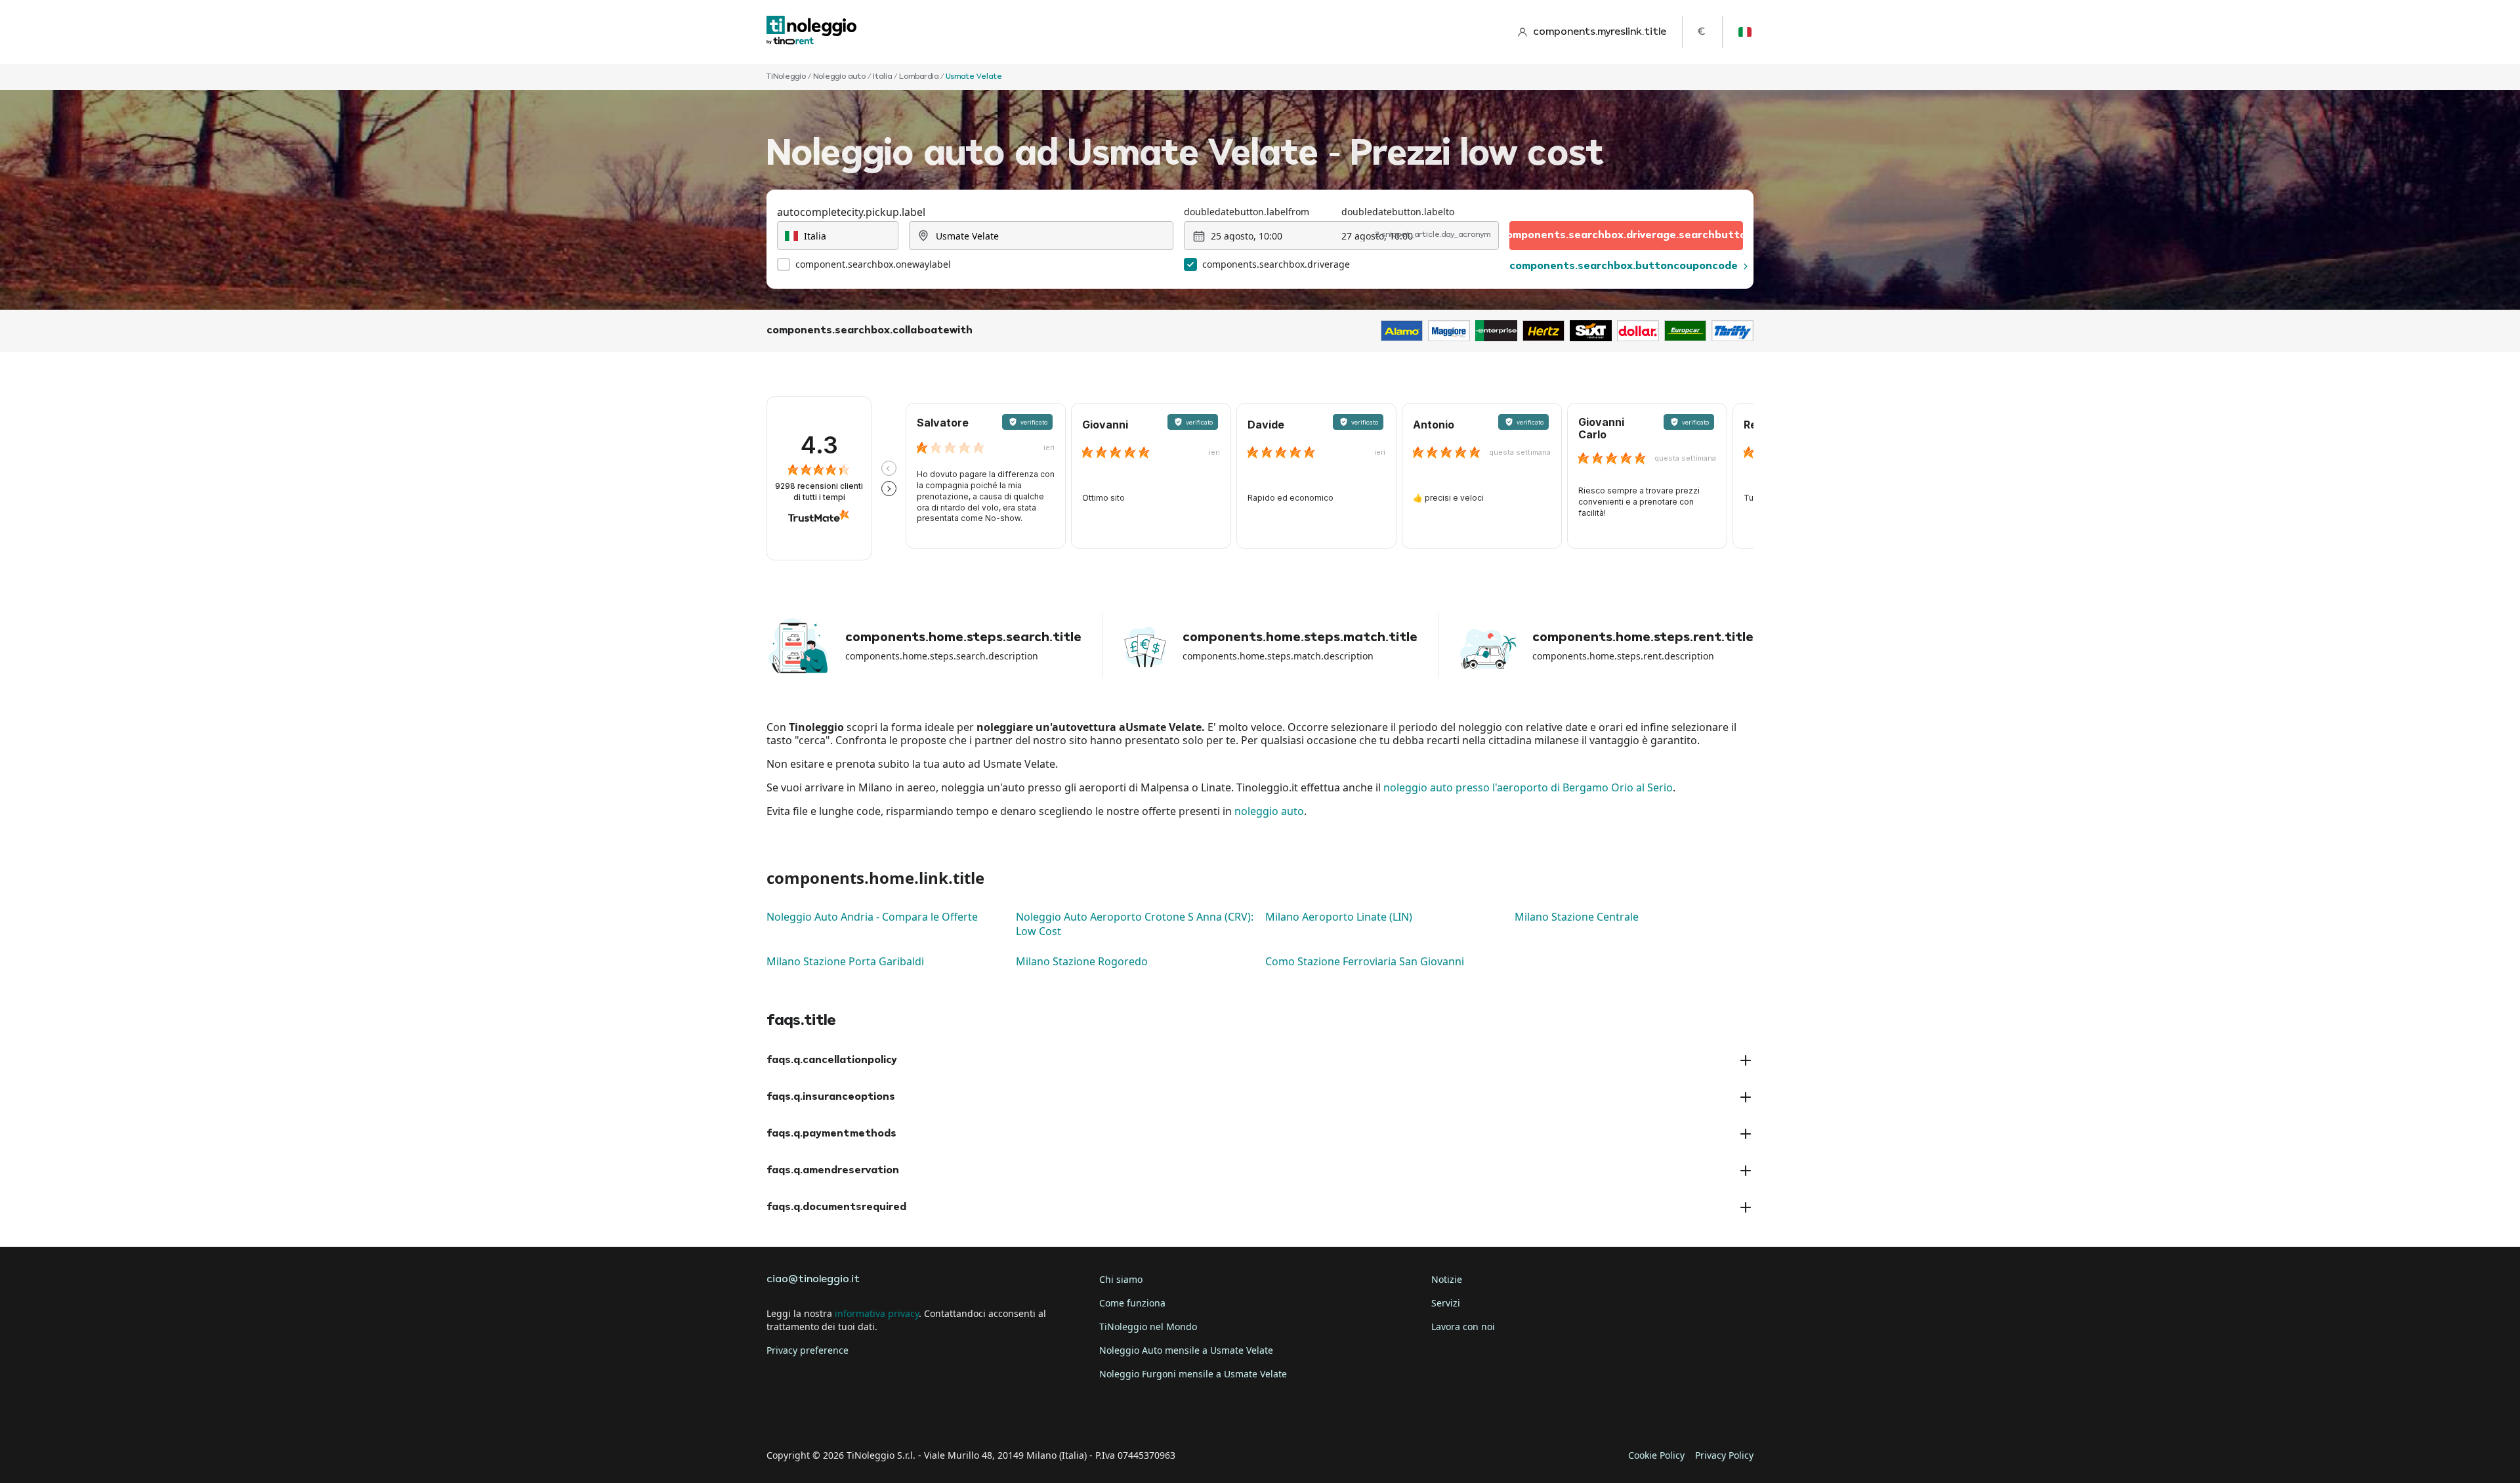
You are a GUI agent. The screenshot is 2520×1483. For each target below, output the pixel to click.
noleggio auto (1269, 811)
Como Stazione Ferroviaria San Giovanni (1365, 961)
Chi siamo (1121, 1279)
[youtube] (890, 1415)
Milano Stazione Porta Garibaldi (845, 961)
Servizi (1446, 1303)
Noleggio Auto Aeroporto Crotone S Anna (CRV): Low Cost (1135, 924)
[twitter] (816, 1415)
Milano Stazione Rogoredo (1082, 961)
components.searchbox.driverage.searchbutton (1626, 236)
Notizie (1447, 1279)
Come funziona (1132, 1303)
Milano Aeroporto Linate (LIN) (1339, 917)
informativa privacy (877, 1313)
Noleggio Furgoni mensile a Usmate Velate (1193, 1374)
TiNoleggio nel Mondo (1148, 1326)
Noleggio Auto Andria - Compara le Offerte (872, 917)
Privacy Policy (1724, 1455)
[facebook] (780, 1415)
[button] (889, 468)
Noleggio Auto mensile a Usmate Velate (1186, 1350)
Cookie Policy (1656, 1455)
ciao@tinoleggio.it (813, 1280)
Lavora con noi (1463, 1326)
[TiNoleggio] (812, 32)
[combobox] (838, 236)
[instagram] (853, 1415)
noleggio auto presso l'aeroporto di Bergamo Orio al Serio (1528, 787)
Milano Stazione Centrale (1577, 917)
